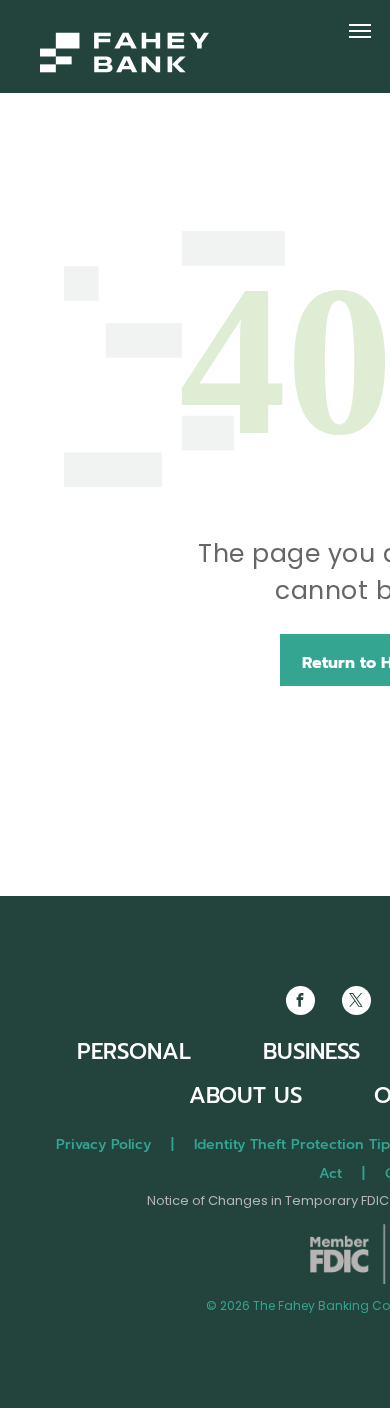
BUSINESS (311, 1051)
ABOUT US (245, 1095)
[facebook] (300, 1003)
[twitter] (356, 1003)
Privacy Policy (103, 1144)
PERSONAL (134, 1051)
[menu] (360, 31)
